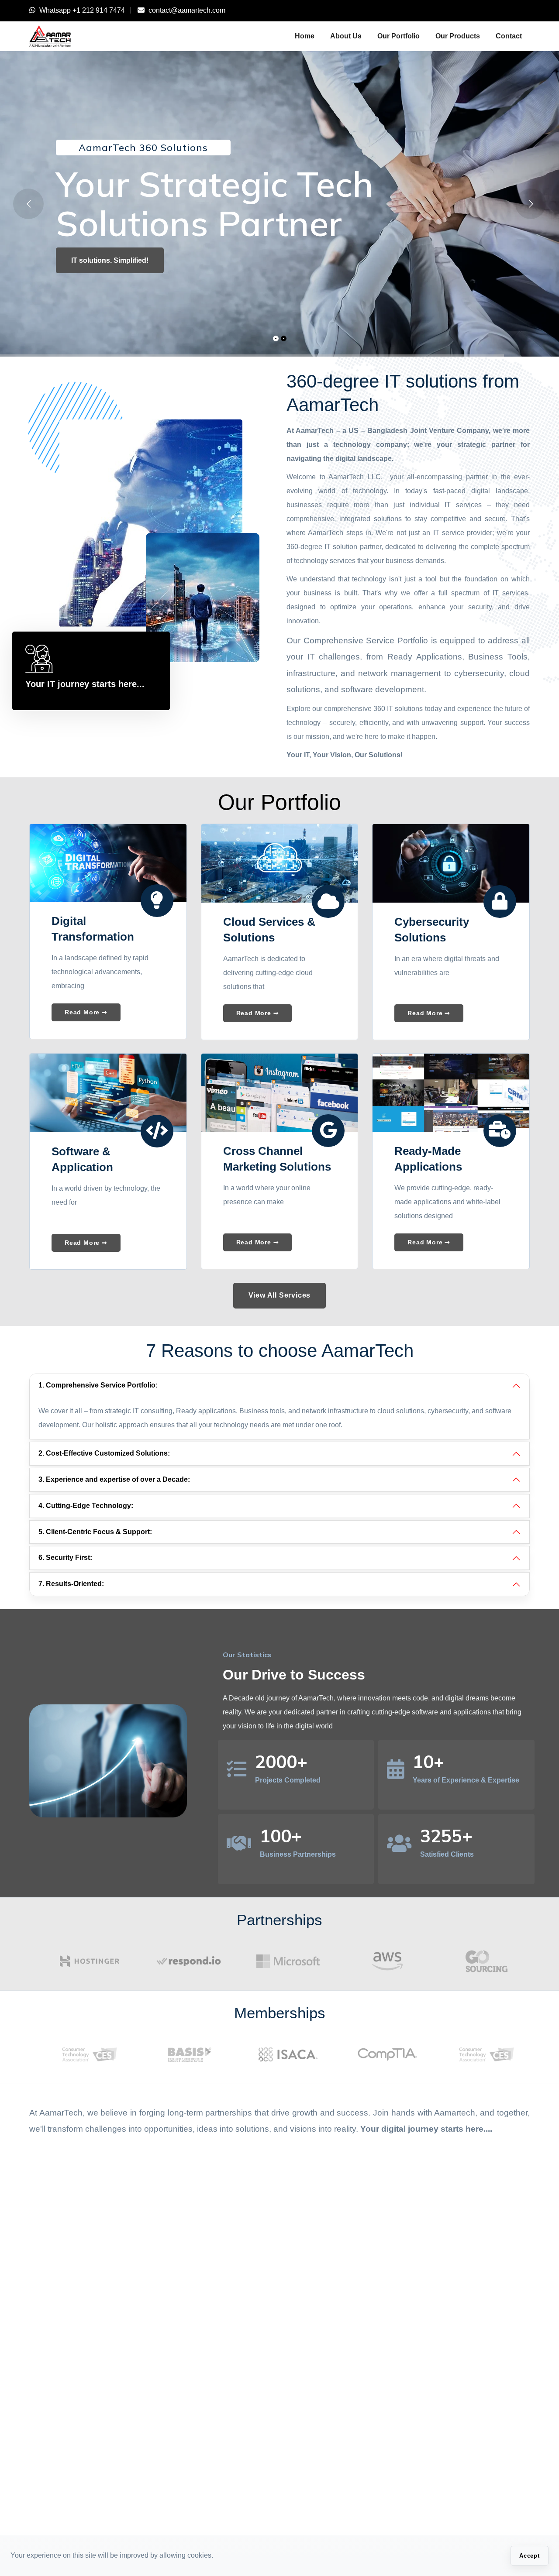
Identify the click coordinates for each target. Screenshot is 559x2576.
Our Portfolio (399, 36)
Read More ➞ (86, 1012)
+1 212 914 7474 (99, 10)
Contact (509, 36)
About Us (346, 36)
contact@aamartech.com (187, 10)
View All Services (280, 1295)
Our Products (458, 36)
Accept (530, 2556)
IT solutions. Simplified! (110, 260)
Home (305, 36)
